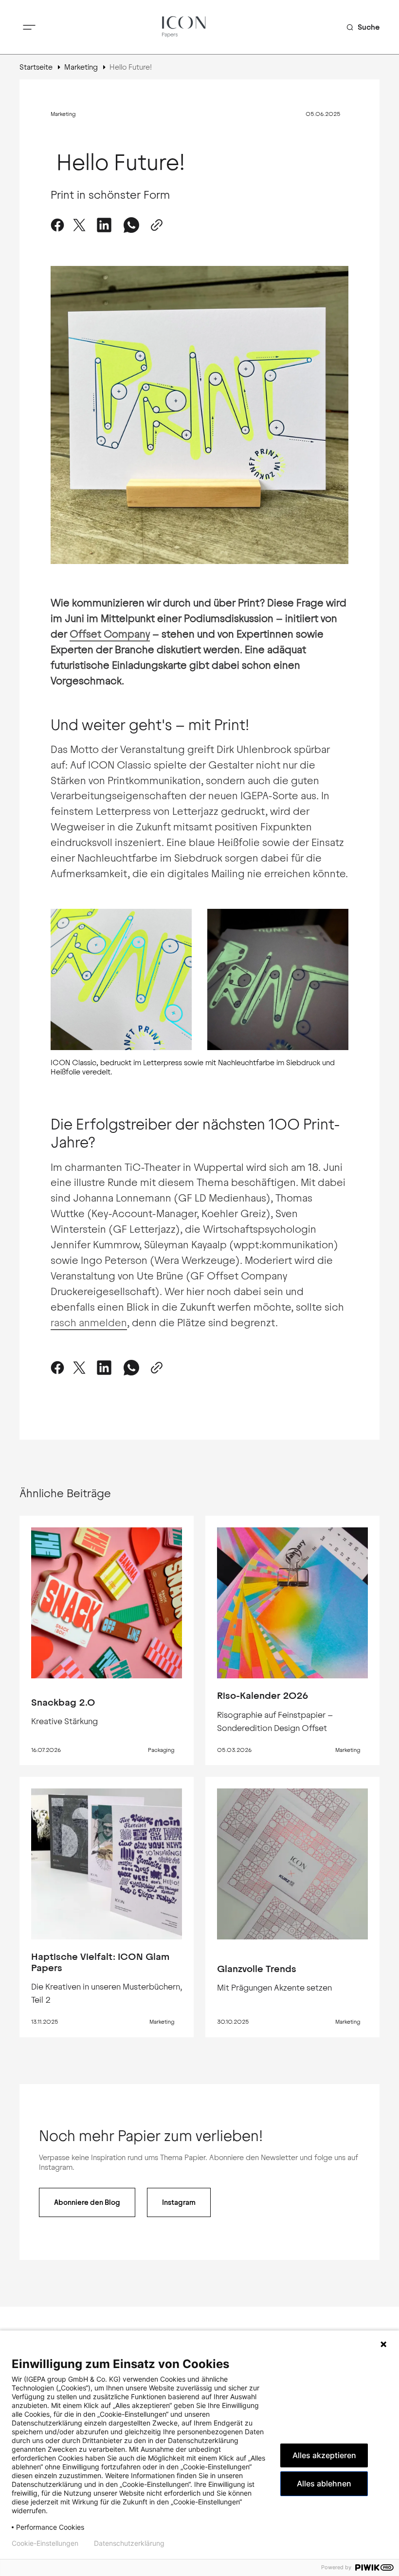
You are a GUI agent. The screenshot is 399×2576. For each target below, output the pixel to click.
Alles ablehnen (324, 2483)
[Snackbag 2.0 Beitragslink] (107, 1603)
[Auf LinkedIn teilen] (104, 225)
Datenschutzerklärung (129, 2543)
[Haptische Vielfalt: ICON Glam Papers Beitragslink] (107, 1864)
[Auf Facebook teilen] (59, 225)
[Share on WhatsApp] (131, 225)
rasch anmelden (89, 1323)
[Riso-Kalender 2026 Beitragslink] (292, 1603)
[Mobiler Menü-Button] (29, 27)
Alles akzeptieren (324, 2455)
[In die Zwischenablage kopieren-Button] (155, 225)
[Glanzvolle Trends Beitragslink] (292, 1864)
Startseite (36, 67)
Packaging (161, 1750)
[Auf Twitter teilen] (79, 225)
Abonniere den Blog (87, 2202)
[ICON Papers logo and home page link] (184, 27)
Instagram (179, 2202)
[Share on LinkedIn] (104, 1368)
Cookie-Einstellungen (45, 2543)
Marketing (81, 67)
